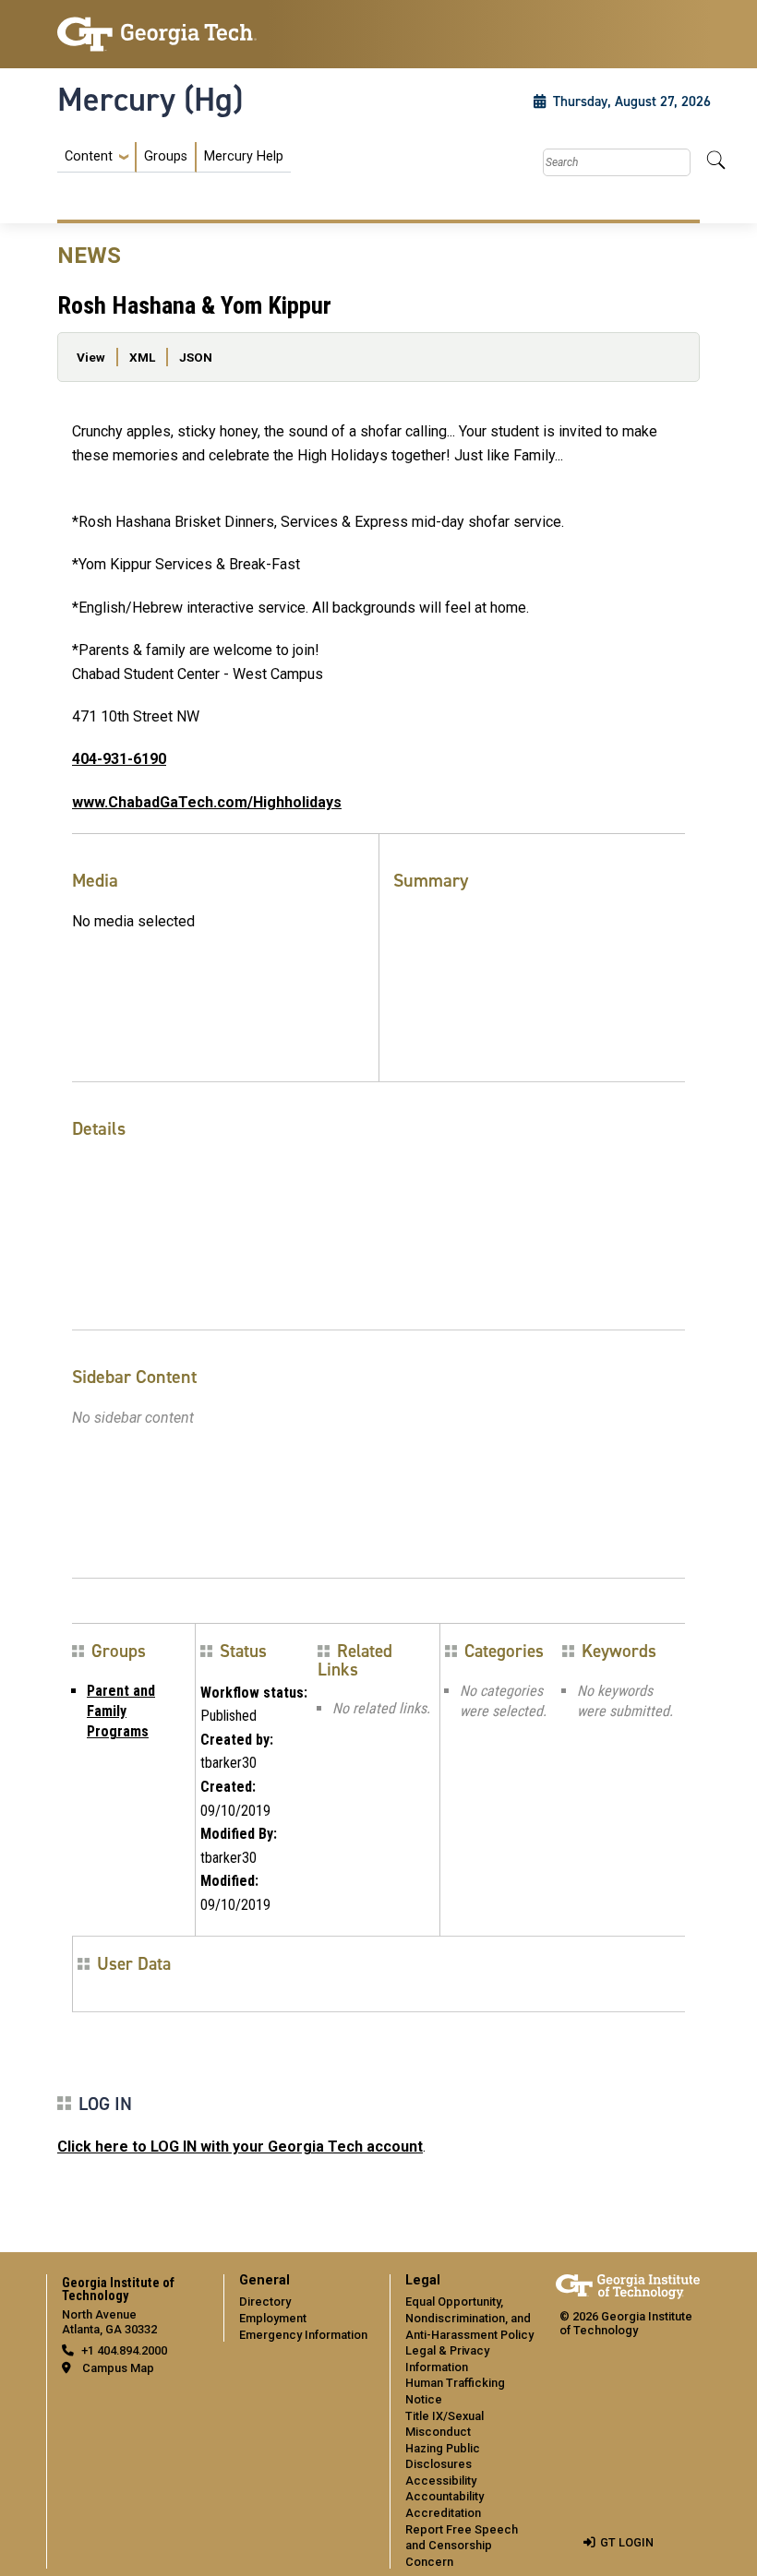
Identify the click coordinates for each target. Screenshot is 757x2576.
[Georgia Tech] (157, 34)
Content (89, 157)
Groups (166, 156)
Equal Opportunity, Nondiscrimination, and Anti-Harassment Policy (469, 2318)
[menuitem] (174, 157)
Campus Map (118, 2368)
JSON (196, 357)
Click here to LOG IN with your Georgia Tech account (240, 2147)
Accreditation (443, 2513)
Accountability (445, 2496)
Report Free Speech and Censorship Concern (462, 2546)
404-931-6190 (119, 759)
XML (142, 357)
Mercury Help (244, 156)
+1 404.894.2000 (124, 2350)
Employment (273, 2318)
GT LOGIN (627, 2542)
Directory (265, 2302)
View (91, 357)
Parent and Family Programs (121, 1711)
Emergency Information (303, 2335)
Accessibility (441, 2481)
